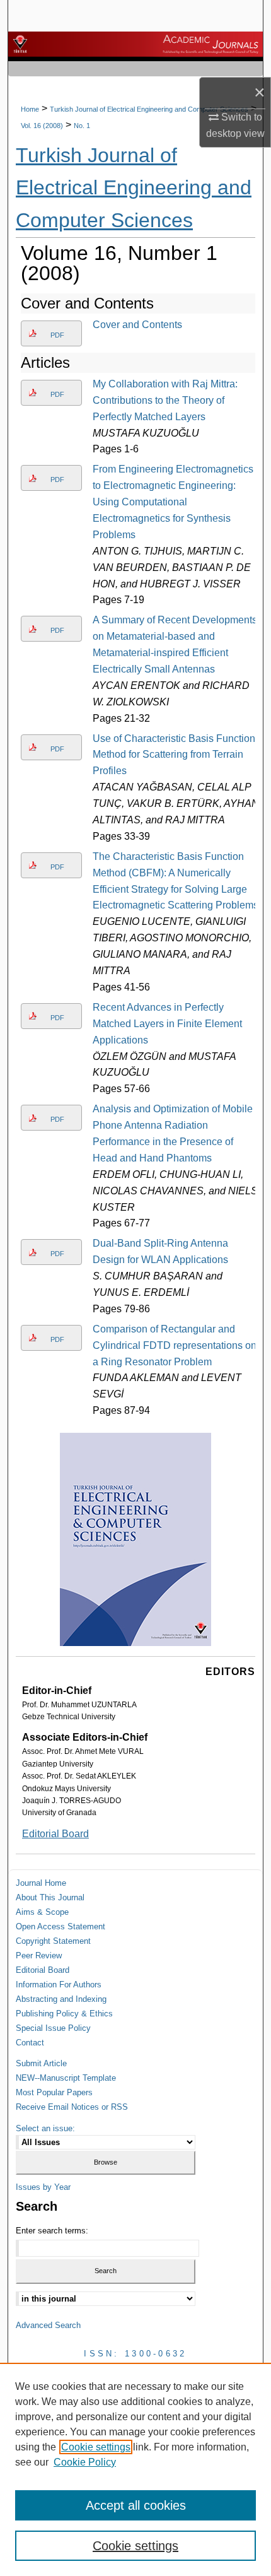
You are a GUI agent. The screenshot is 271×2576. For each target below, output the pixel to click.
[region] (135, 2469)
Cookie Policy (85, 2462)
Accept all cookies (136, 2505)
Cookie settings (96, 2447)
